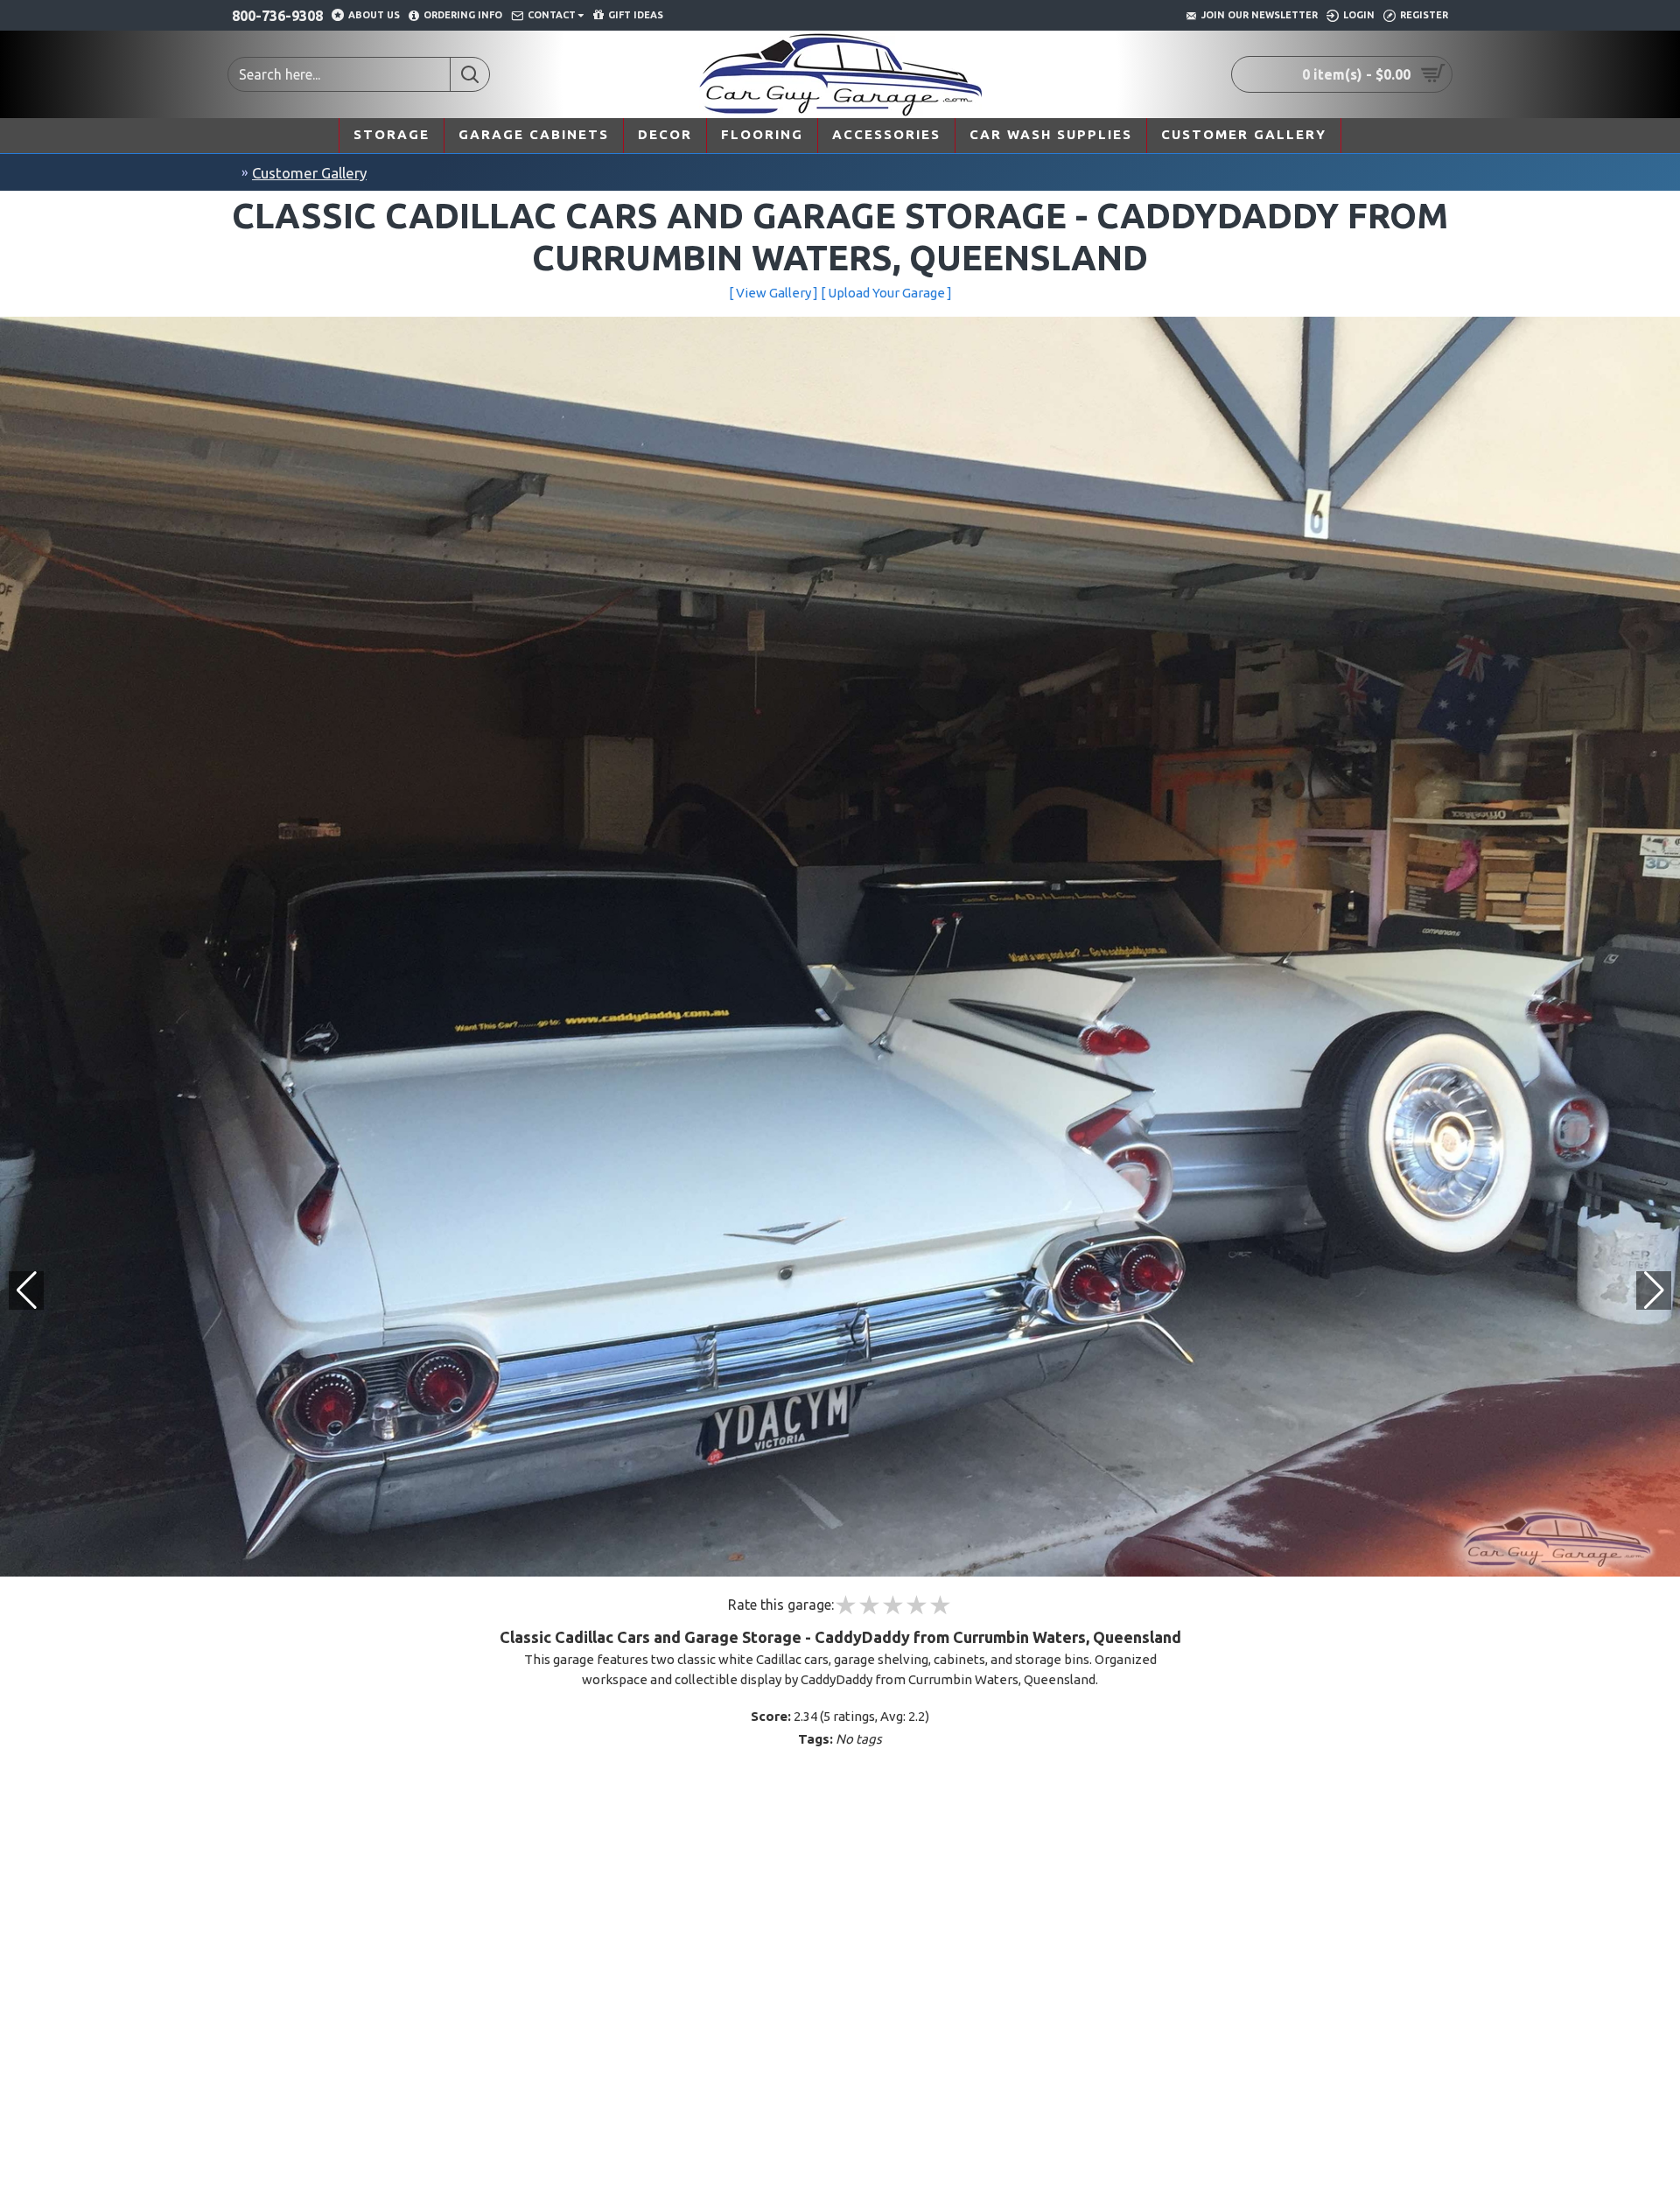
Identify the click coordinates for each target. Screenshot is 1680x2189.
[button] (1654, 1290)
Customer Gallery (309, 173)
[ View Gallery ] (773, 293)
